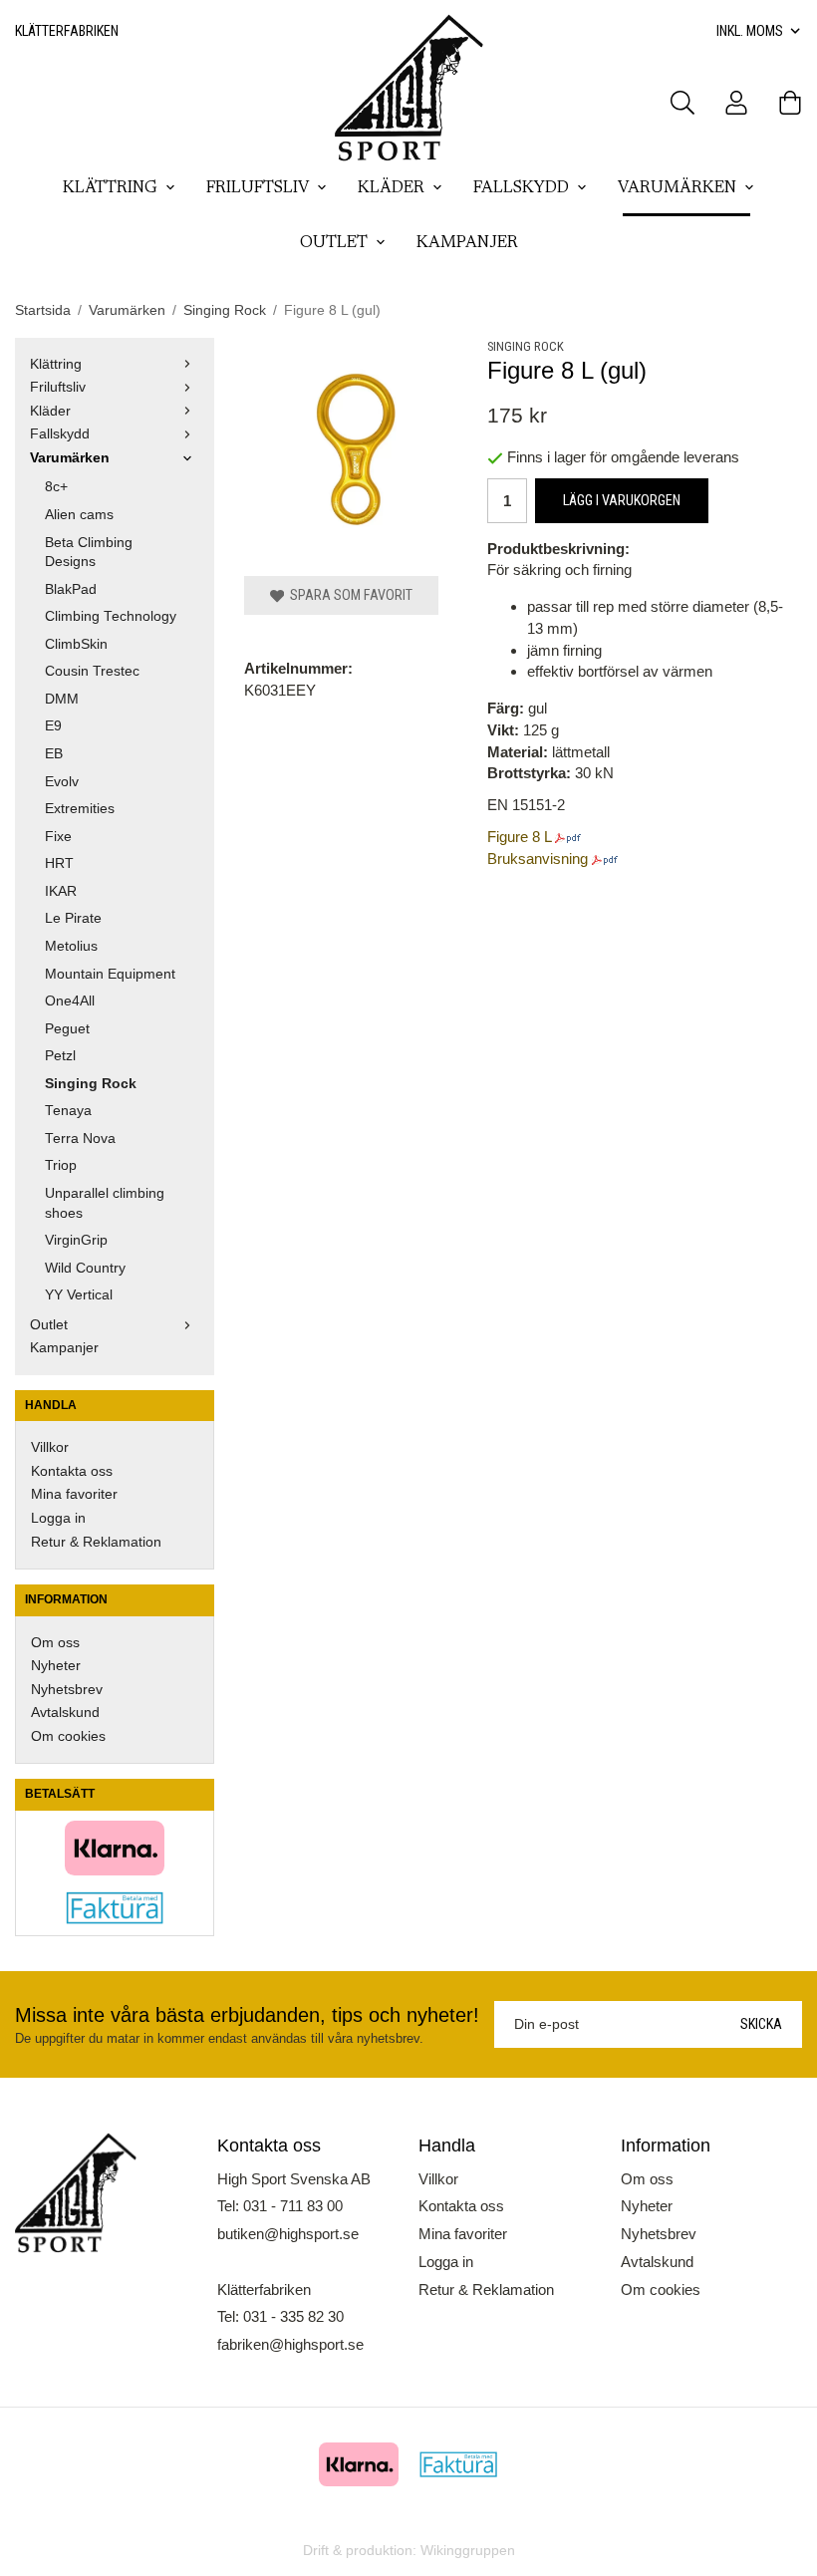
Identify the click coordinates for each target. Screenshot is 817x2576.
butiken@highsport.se (288, 2234)
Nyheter (56, 1666)
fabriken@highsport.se (290, 2344)
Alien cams (79, 515)
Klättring (110, 188)
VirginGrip (76, 1240)
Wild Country (85, 1268)
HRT (59, 863)
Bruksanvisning (538, 859)
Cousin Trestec (92, 671)
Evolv (62, 782)
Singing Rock (91, 1084)
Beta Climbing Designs (89, 553)
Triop (61, 1165)
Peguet (67, 1029)
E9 (53, 726)
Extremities (80, 809)
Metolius (71, 946)
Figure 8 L (519, 837)
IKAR (61, 891)
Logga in (58, 1518)
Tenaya (68, 1111)
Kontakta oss (72, 1471)
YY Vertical (79, 1295)
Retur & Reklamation (96, 1542)
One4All (70, 1001)
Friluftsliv (258, 188)
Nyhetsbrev (67, 1690)
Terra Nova (80, 1139)
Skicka (761, 2024)
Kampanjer (467, 243)
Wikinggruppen (468, 2551)
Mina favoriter (74, 1494)
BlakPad (71, 589)
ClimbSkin (76, 644)
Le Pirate (73, 918)
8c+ (56, 487)
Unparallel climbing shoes (105, 1203)
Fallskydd (521, 188)
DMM (62, 699)
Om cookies (68, 1736)
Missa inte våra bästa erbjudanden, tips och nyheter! (247, 2015)
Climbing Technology (111, 616)
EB (54, 754)
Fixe (58, 837)
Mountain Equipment (110, 974)
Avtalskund (65, 1713)
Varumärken (677, 188)
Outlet (334, 243)
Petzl (60, 1056)
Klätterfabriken (67, 31)
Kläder (391, 188)
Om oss (55, 1643)
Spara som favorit (348, 595)
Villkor (50, 1447)
